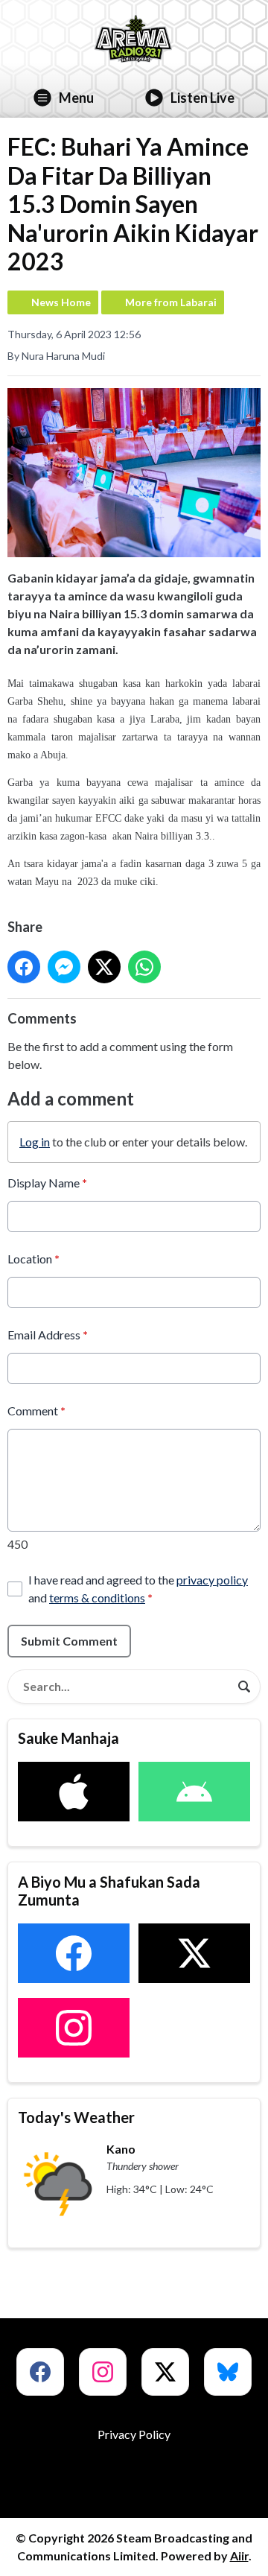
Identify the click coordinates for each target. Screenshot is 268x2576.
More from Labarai (171, 302)
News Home (61, 302)
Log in (35, 1142)
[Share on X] (104, 967)
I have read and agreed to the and (138, 1589)
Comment (36, 1411)
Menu (76, 98)
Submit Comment (69, 1641)
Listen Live (202, 98)
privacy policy (212, 1580)
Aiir (239, 2556)
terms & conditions (97, 1598)
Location (33, 1259)
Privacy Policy (134, 2434)
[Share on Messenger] (64, 967)
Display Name (47, 1183)
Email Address (48, 1335)
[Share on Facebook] (24, 967)
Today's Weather (76, 2117)
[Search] (244, 1687)
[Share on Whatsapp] (144, 967)
